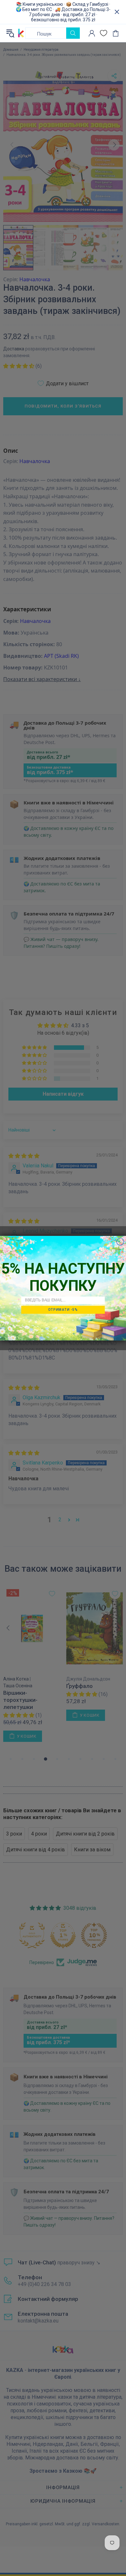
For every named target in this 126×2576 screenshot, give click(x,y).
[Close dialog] (120, 1241)
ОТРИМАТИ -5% (63, 1309)
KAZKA (21, 33)
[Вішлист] (104, 33)
